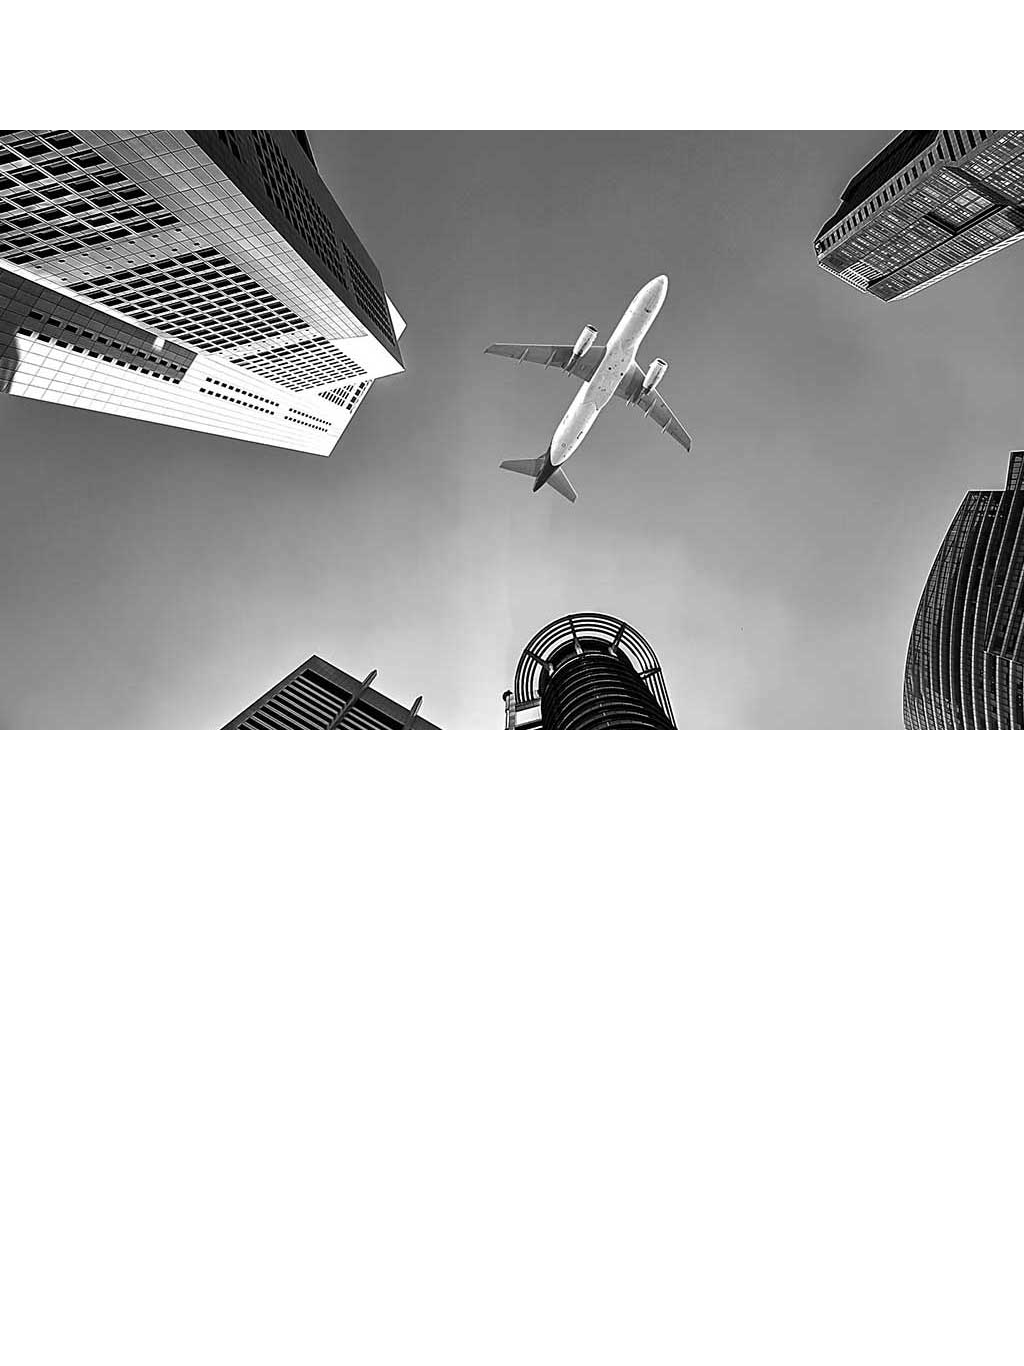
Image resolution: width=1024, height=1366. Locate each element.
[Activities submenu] (981, 48)
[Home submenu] (345, 48)
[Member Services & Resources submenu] (868, 98)
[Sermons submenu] (565, 48)
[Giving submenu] (869, 48)
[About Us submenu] (458, 48)
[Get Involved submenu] (780, 48)
